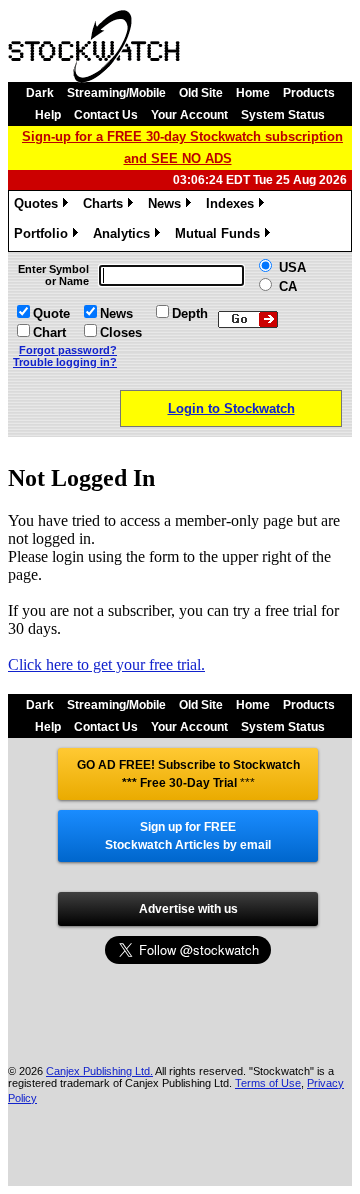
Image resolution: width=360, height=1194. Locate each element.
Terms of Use (268, 1083)
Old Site (201, 93)
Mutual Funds (221, 236)
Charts (106, 206)
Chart (49, 332)
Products (309, 93)
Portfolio (44, 236)
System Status (283, 115)
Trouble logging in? (65, 362)
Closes (121, 332)
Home (253, 93)
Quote (51, 313)
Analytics (125, 236)
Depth (190, 313)
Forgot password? (68, 350)
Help (48, 115)
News (168, 206)
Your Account (189, 115)
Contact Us (106, 115)
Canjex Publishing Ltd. (99, 1071)
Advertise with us (188, 909)
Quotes (39, 206)
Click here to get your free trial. (106, 664)
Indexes (233, 206)
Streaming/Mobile (116, 93)
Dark (40, 93)
